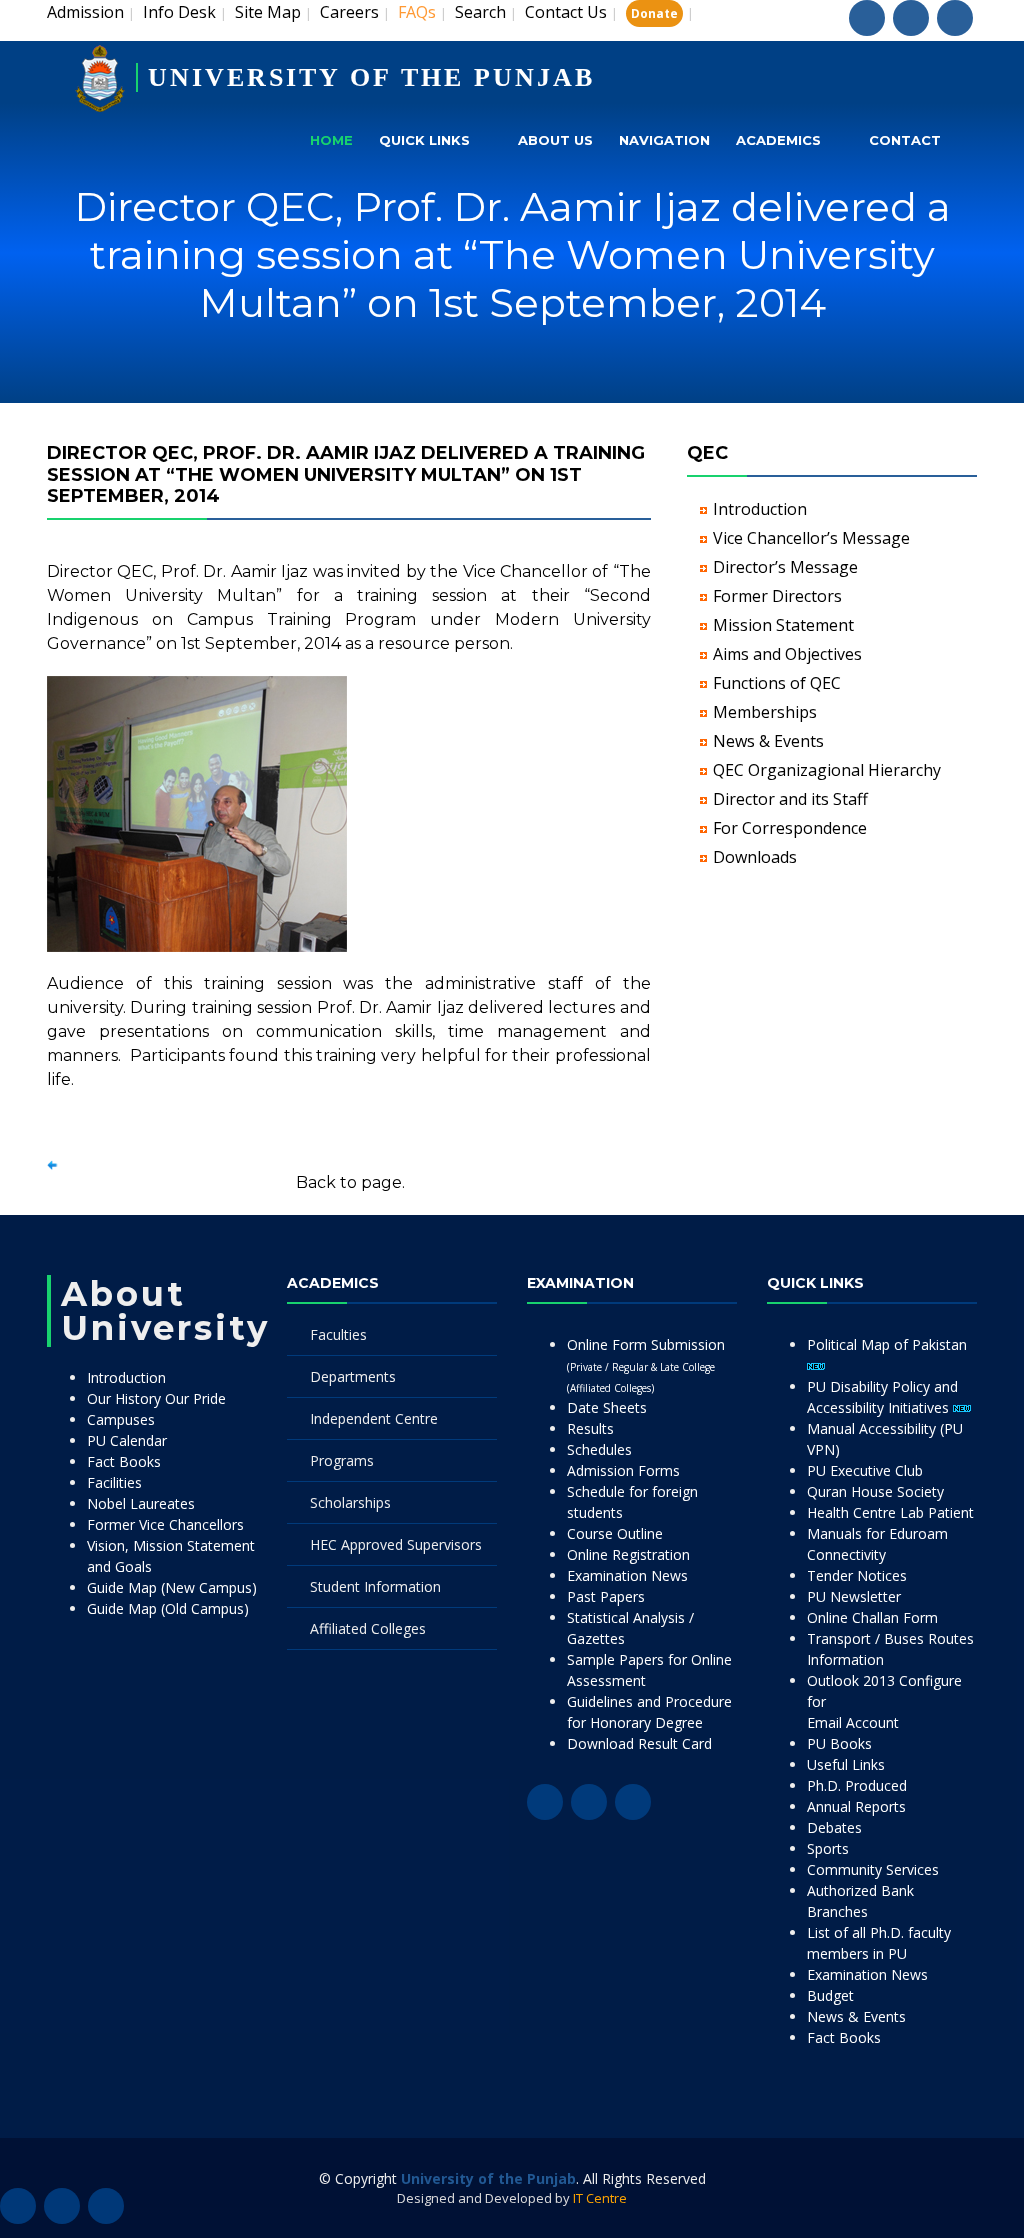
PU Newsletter (854, 1596)
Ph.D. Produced (857, 1785)
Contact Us (566, 12)
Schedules (599, 1449)
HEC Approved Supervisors (396, 1544)
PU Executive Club (865, 1470)
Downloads (755, 857)
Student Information (375, 1586)
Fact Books (124, 1461)
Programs (342, 1460)
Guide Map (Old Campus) (168, 1608)
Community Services (873, 1869)
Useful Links (846, 1764)
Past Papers (606, 1596)
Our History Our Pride (156, 1398)
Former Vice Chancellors (165, 1524)
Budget (830, 1995)
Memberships (765, 712)
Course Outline (615, 1533)
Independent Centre (374, 1418)
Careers (349, 12)
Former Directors (777, 596)
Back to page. (350, 1182)
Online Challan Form (872, 1617)
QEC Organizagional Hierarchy (827, 770)
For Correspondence (790, 828)
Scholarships (350, 1502)
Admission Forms (623, 1470)
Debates (834, 1827)
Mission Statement (783, 625)
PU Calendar (127, 1440)
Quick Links (424, 140)
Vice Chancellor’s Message (811, 538)
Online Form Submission (646, 1365)
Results (590, 1428)
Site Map (268, 12)
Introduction (760, 509)
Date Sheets (607, 1407)
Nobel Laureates (141, 1503)
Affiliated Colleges (368, 1628)
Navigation (664, 140)
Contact (905, 140)
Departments (353, 1376)
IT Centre (600, 2198)
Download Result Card (639, 1743)
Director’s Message (785, 567)
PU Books (839, 1743)
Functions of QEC (777, 683)
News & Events (768, 741)
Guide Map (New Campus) (172, 1587)
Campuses (121, 1419)
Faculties (338, 1334)
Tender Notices (857, 1575)
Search (480, 12)
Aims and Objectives (787, 654)
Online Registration (628, 1554)
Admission (85, 12)
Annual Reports (856, 1806)
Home (331, 140)
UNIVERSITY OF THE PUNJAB (371, 77)
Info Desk (179, 12)
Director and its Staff (790, 799)
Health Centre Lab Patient (890, 1512)
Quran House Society (875, 1491)
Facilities (114, 1482)
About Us (555, 140)
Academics (778, 140)
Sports (828, 1848)
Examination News (627, 1575)
